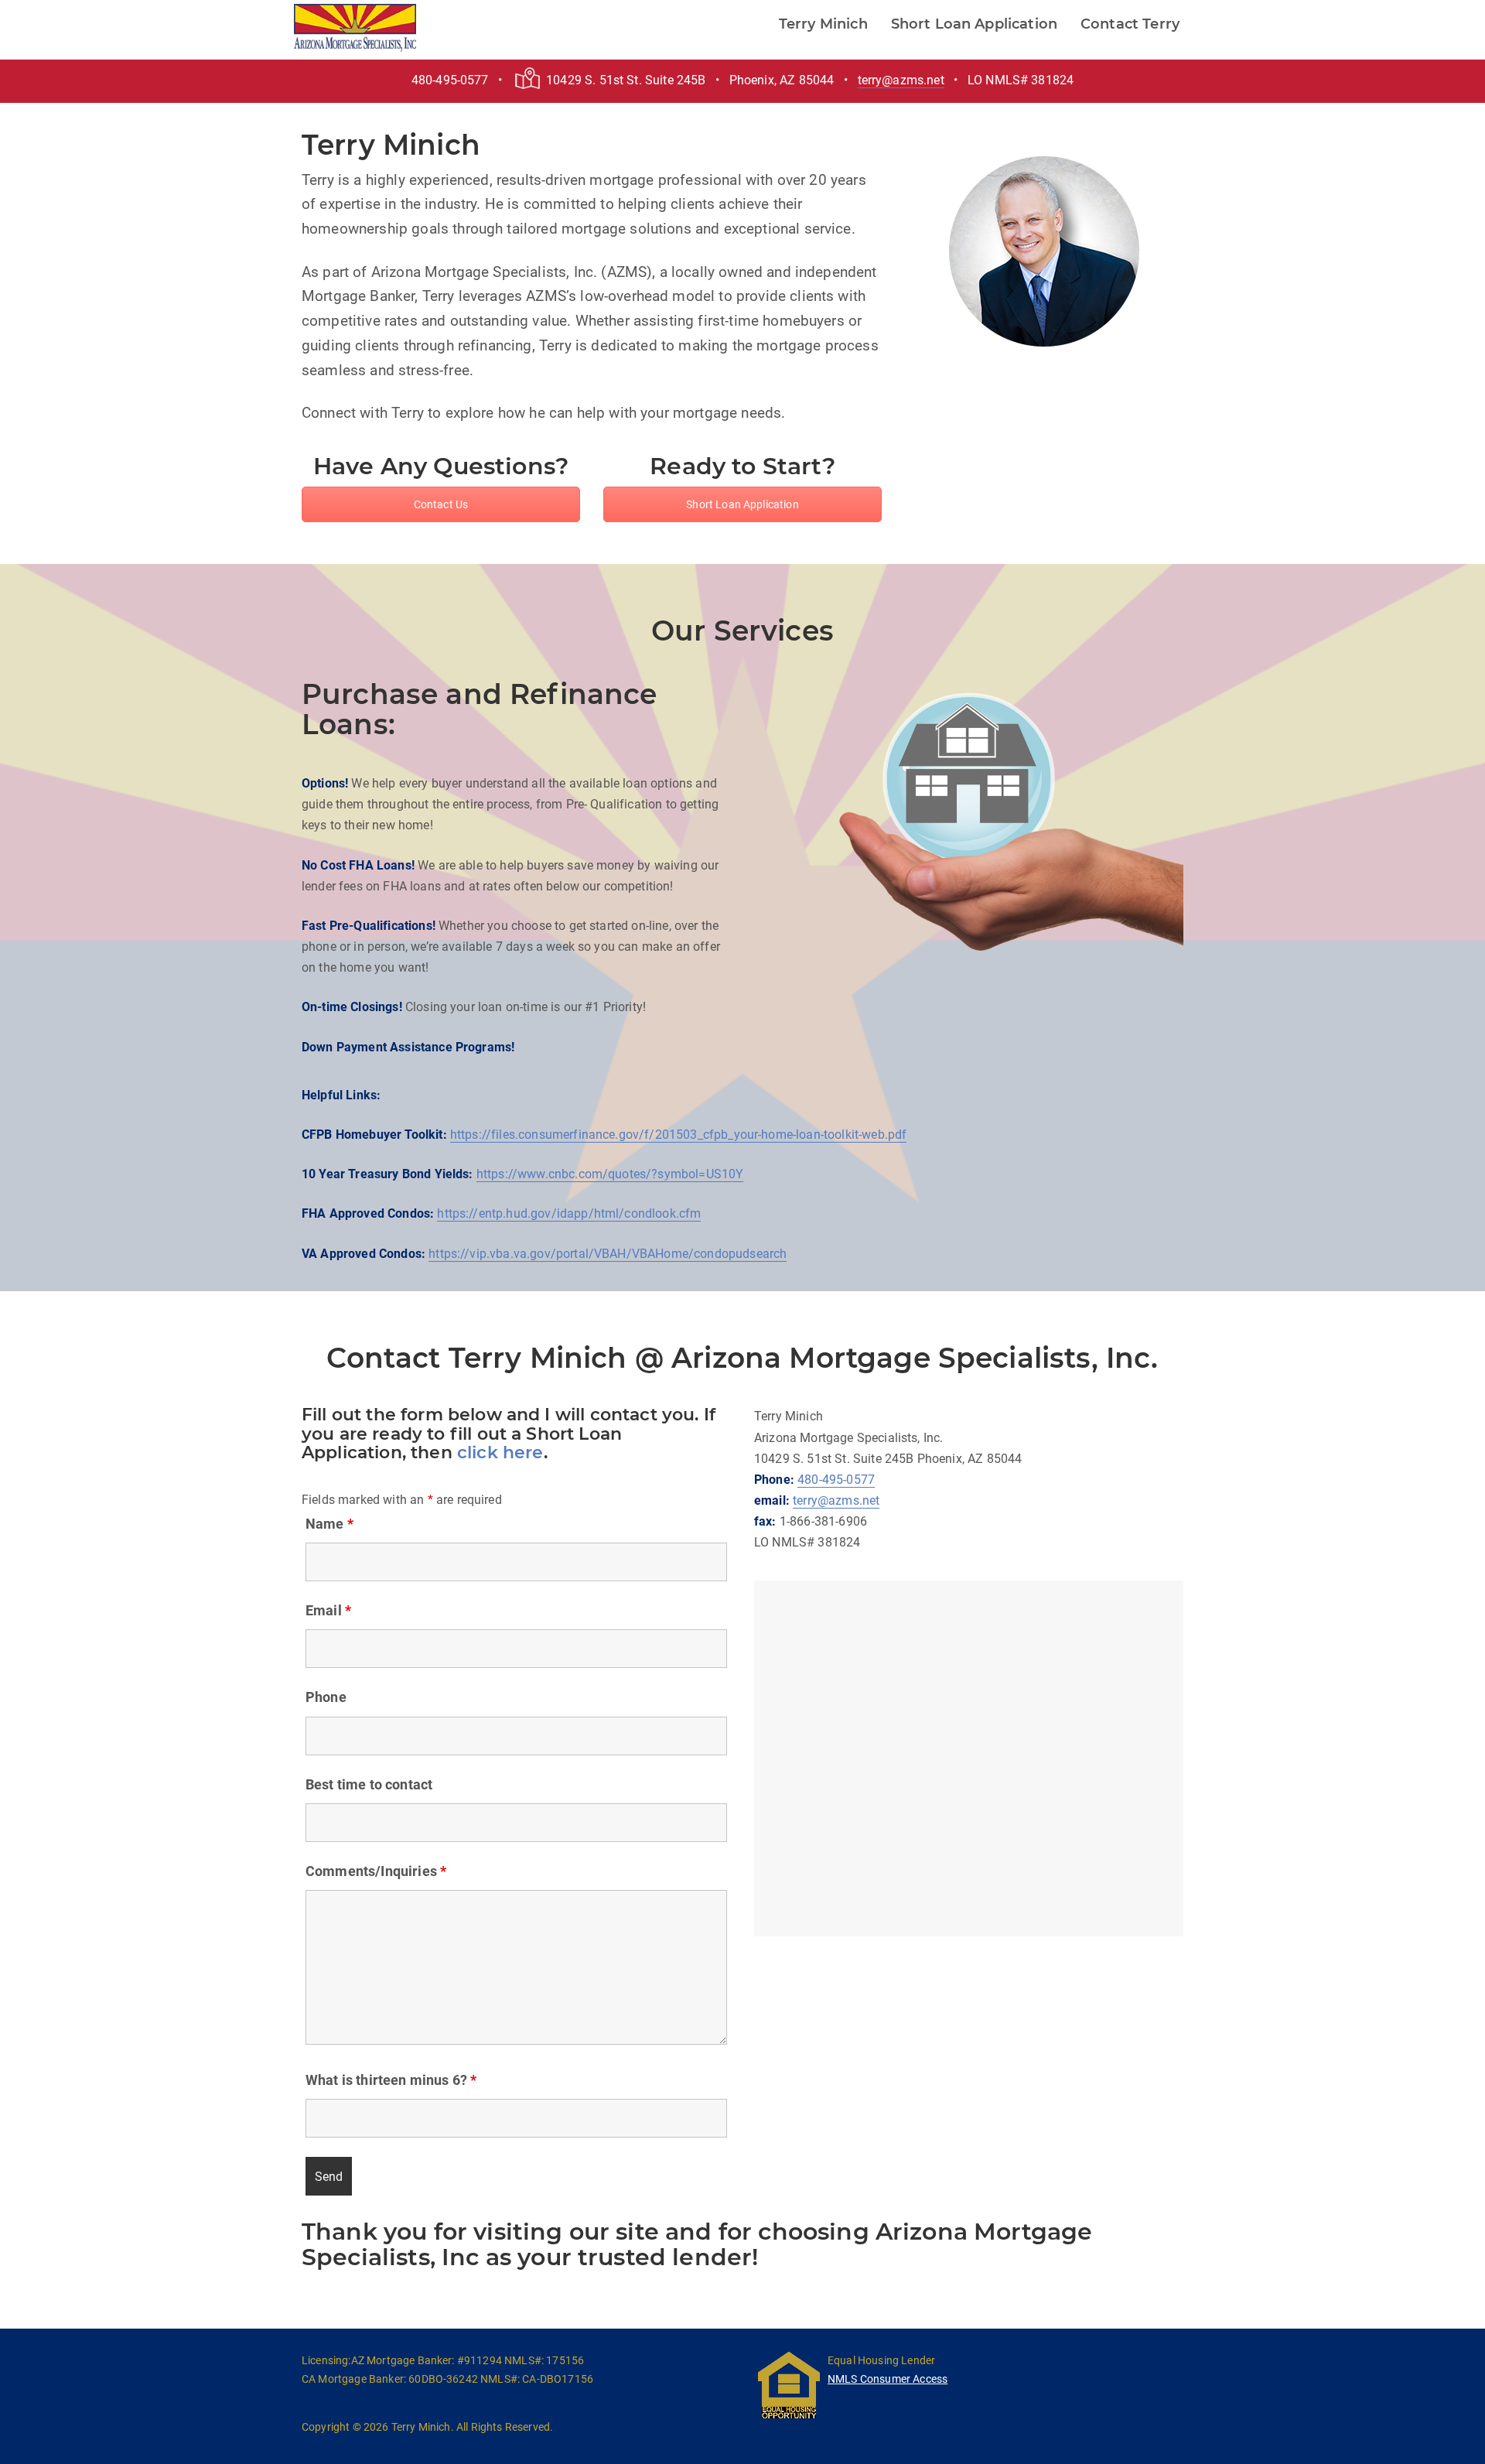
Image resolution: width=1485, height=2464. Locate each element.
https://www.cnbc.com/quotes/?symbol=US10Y (610, 1174)
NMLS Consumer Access (888, 2379)
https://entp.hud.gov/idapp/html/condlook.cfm (569, 1213)
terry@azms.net (901, 80)
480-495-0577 (836, 1480)
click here (500, 1452)
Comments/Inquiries (376, 1871)
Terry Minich (823, 24)
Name (329, 1524)
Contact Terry (1130, 24)
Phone (326, 1697)
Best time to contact (369, 1785)
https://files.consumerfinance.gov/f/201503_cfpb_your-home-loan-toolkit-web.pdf (678, 1135)
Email (328, 1611)
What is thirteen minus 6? (391, 2080)
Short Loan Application (975, 24)
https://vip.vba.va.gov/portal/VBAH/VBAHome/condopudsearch (608, 1254)
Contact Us (441, 504)
